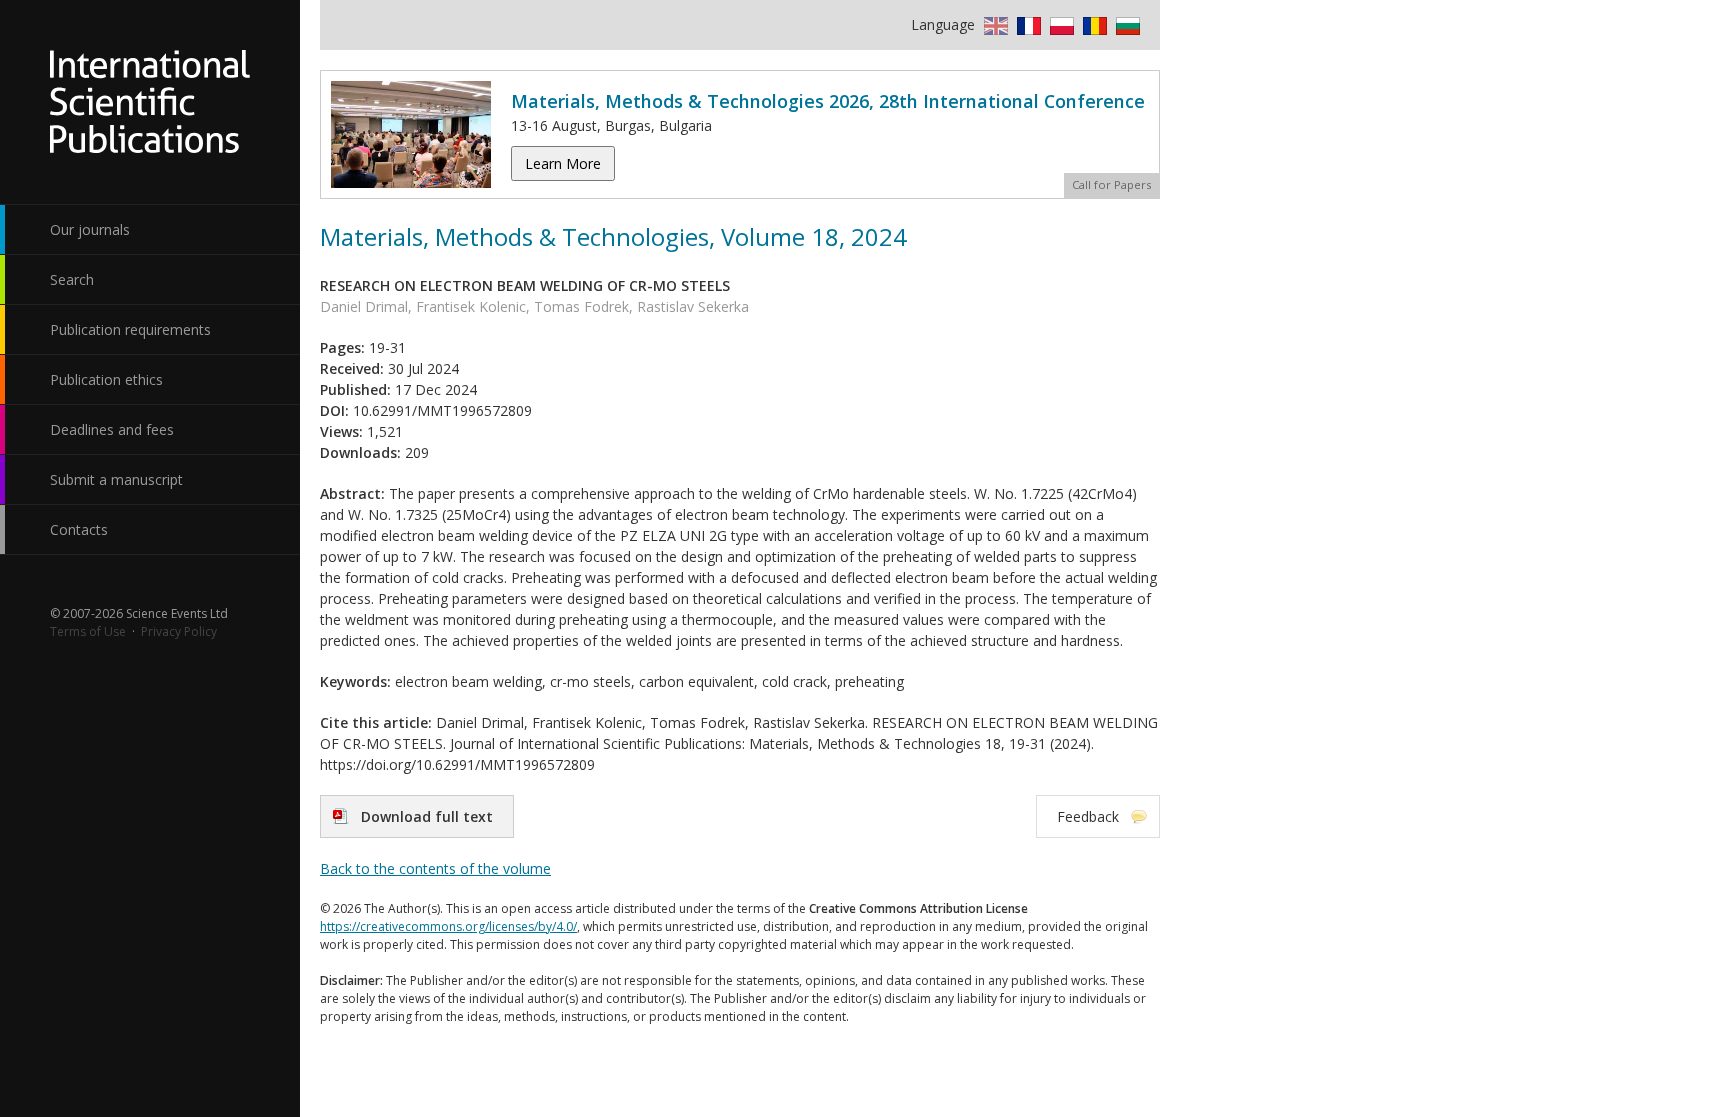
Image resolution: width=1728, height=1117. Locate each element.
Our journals (90, 229)
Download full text (427, 816)
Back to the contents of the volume (435, 868)
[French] (1026, 24)
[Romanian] (1092, 24)
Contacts (79, 529)
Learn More (563, 163)
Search (72, 279)
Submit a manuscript (116, 479)
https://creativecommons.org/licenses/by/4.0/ (448, 926)
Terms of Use (88, 631)
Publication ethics (106, 379)
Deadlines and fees (112, 429)
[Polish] (1059, 24)
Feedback (1088, 816)
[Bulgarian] (1125, 24)
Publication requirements (130, 329)
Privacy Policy (179, 631)
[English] (993, 24)
